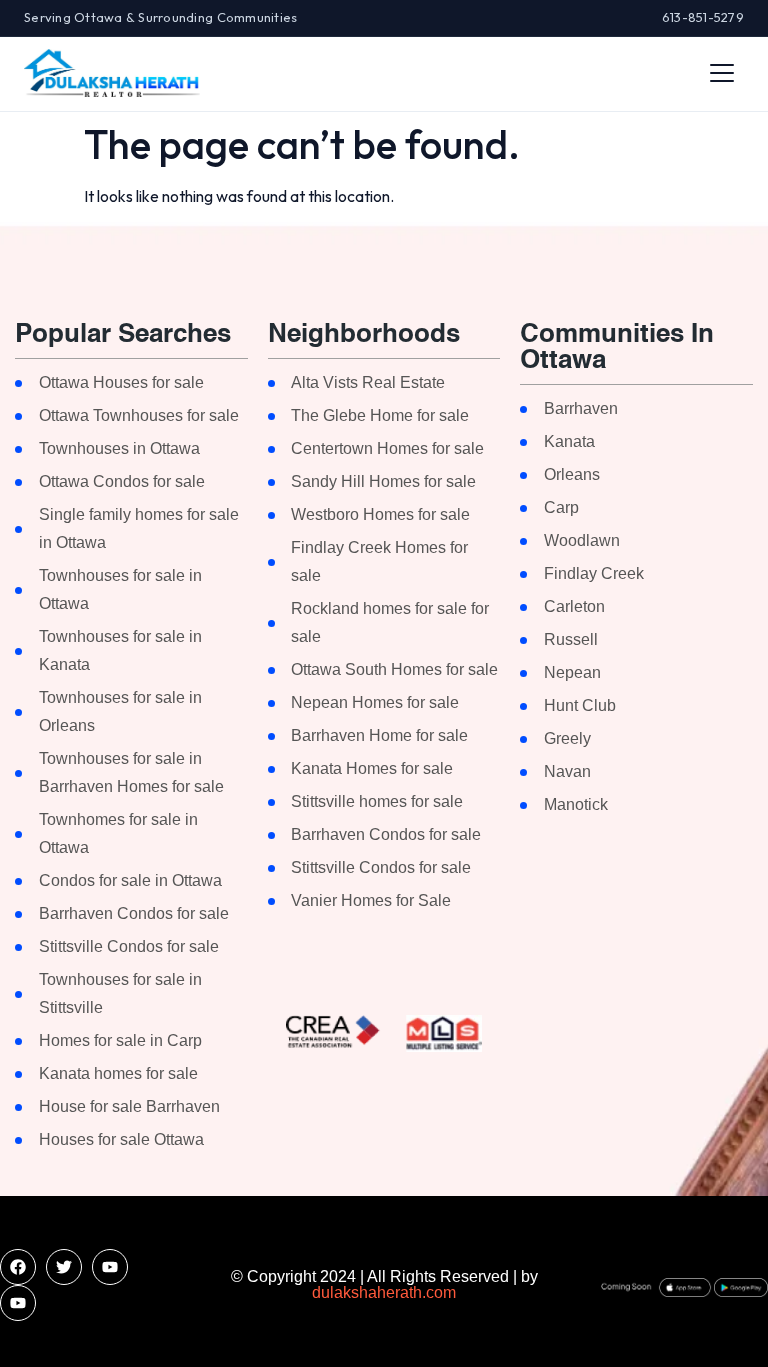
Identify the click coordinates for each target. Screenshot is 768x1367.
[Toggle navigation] (722, 73)
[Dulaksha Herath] (112, 73)
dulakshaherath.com (384, 1292)
